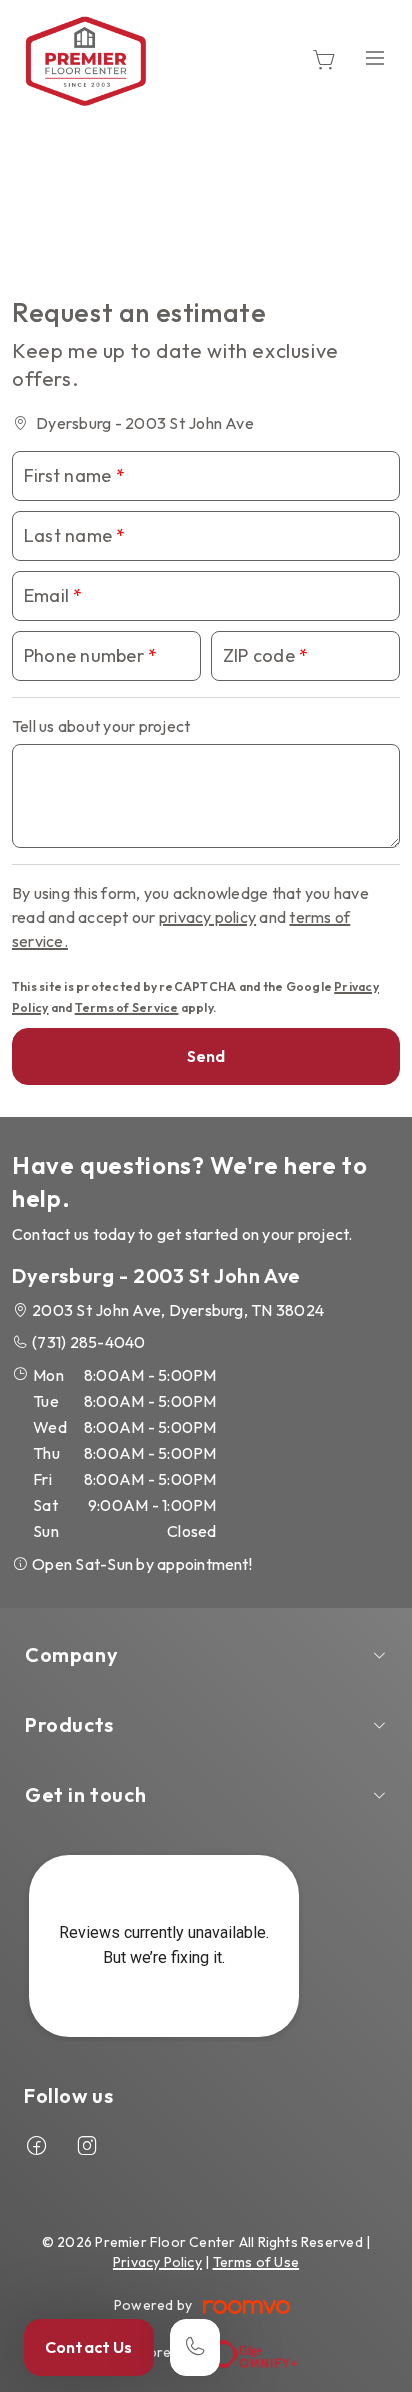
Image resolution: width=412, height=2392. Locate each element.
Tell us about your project (101, 726)
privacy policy (207, 917)
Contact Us (89, 2347)
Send (206, 1056)
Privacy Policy (157, 2262)
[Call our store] (195, 2347)
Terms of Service (127, 1007)
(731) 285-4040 (88, 1342)
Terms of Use (256, 2262)
